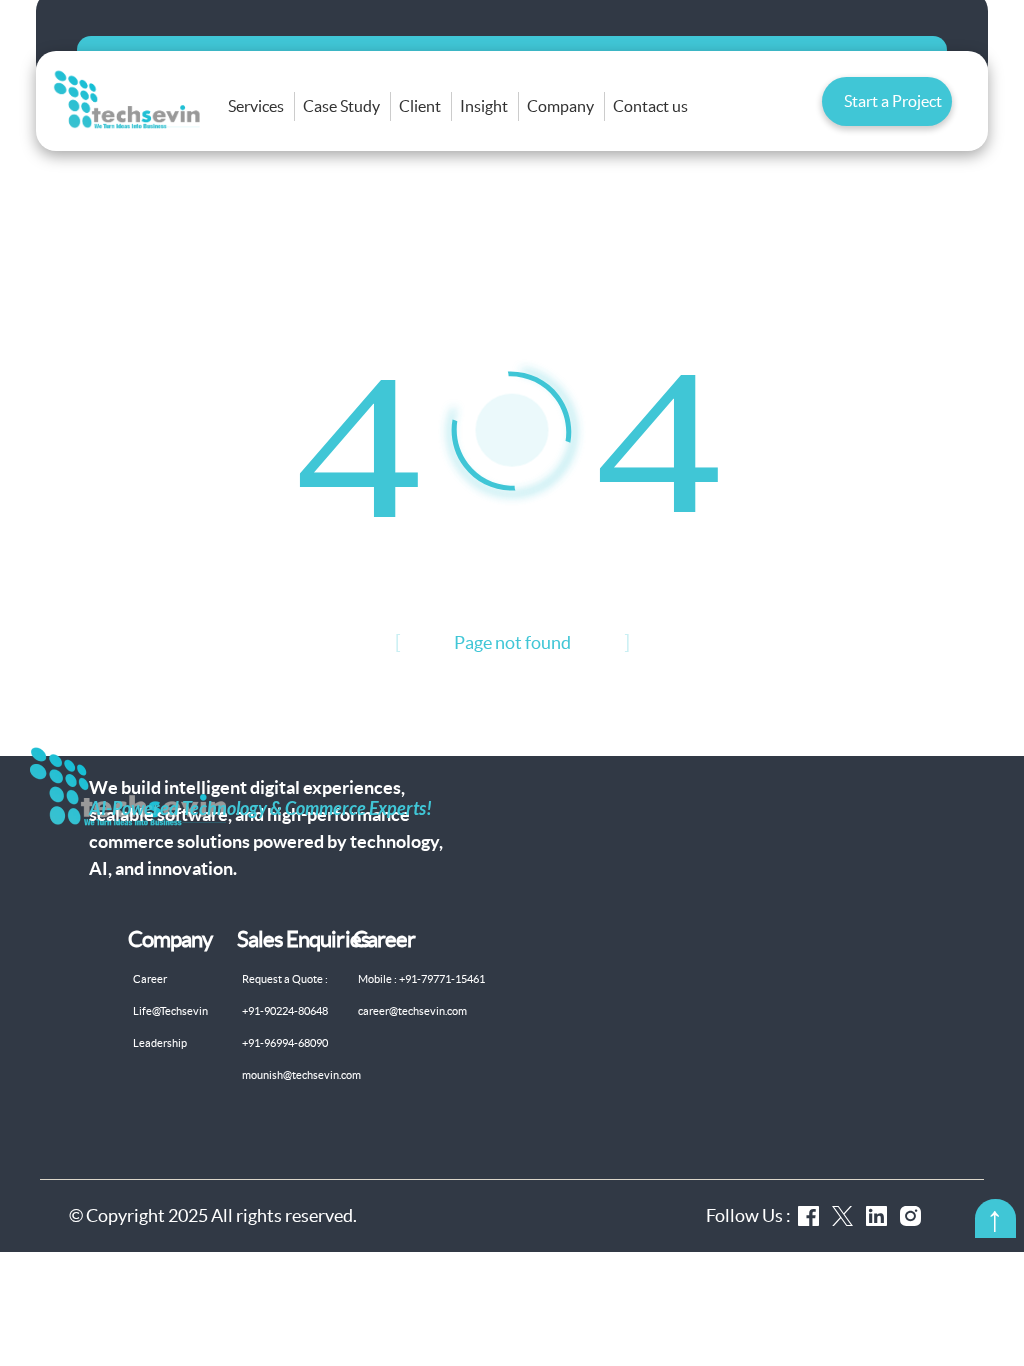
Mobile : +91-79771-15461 (421, 979)
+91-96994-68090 (285, 1043)
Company (560, 106)
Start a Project (893, 101)
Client (420, 106)
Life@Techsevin (170, 1011)
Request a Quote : (285, 979)
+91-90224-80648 (285, 1011)
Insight (484, 106)
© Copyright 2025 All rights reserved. (213, 1215)
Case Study (341, 106)
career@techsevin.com (412, 1011)
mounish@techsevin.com (301, 1075)
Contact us (650, 106)
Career (150, 979)
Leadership (160, 1043)
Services (256, 106)
